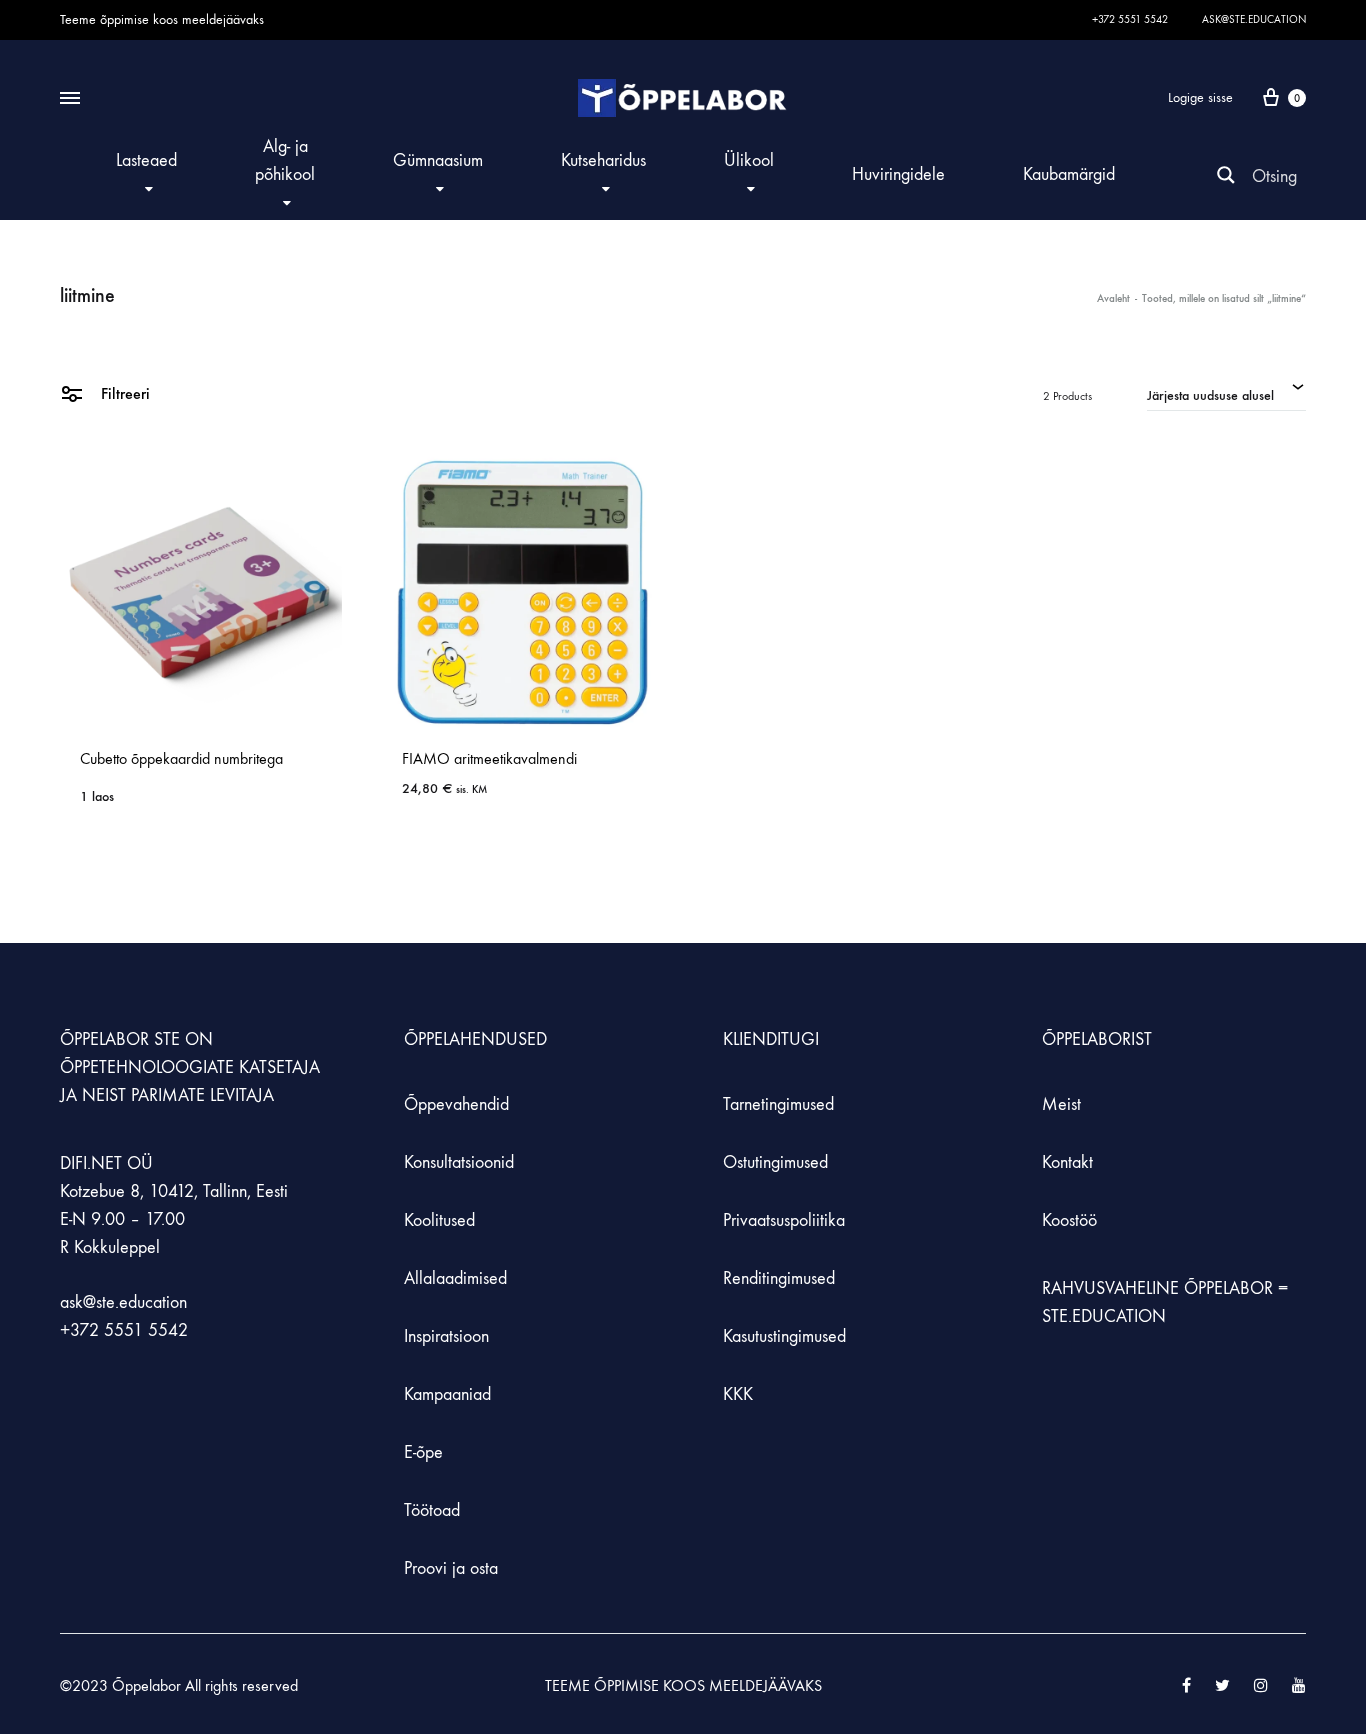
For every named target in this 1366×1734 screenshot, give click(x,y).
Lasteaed (146, 160)
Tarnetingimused (778, 1104)
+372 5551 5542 (1130, 19)
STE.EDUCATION (1104, 1316)
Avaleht (1113, 298)
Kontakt (1067, 1162)
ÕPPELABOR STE (120, 1039)
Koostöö (1069, 1220)
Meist (1061, 1104)
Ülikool (749, 160)
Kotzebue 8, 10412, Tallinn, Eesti (174, 1191)
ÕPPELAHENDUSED (475, 1039)
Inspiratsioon (446, 1336)
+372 (82, 1330)
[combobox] (1226, 393)
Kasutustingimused (784, 1336)
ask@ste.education (1254, 19)
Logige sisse (1200, 97)
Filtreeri (123, 393)
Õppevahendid (456, 1104)
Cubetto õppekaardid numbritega (181, 758)
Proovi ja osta (451, 1568)
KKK (738, 1394)
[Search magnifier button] (1226, 175)
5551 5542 (146, 1330)
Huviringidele (898, 174)
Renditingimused (779, 1278)
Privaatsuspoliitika (784, 1220)
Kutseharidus (603, 160)
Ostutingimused (775, 1162)
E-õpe (423, 1452)
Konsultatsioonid (459, 1162)
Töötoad (432, 1510)
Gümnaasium (438, 160)
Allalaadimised (455, 1278)
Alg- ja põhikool (285, 160)
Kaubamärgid (1069, 174)
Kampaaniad (450, 1394)
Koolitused (439, 1220)
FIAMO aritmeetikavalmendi (489, 758)
